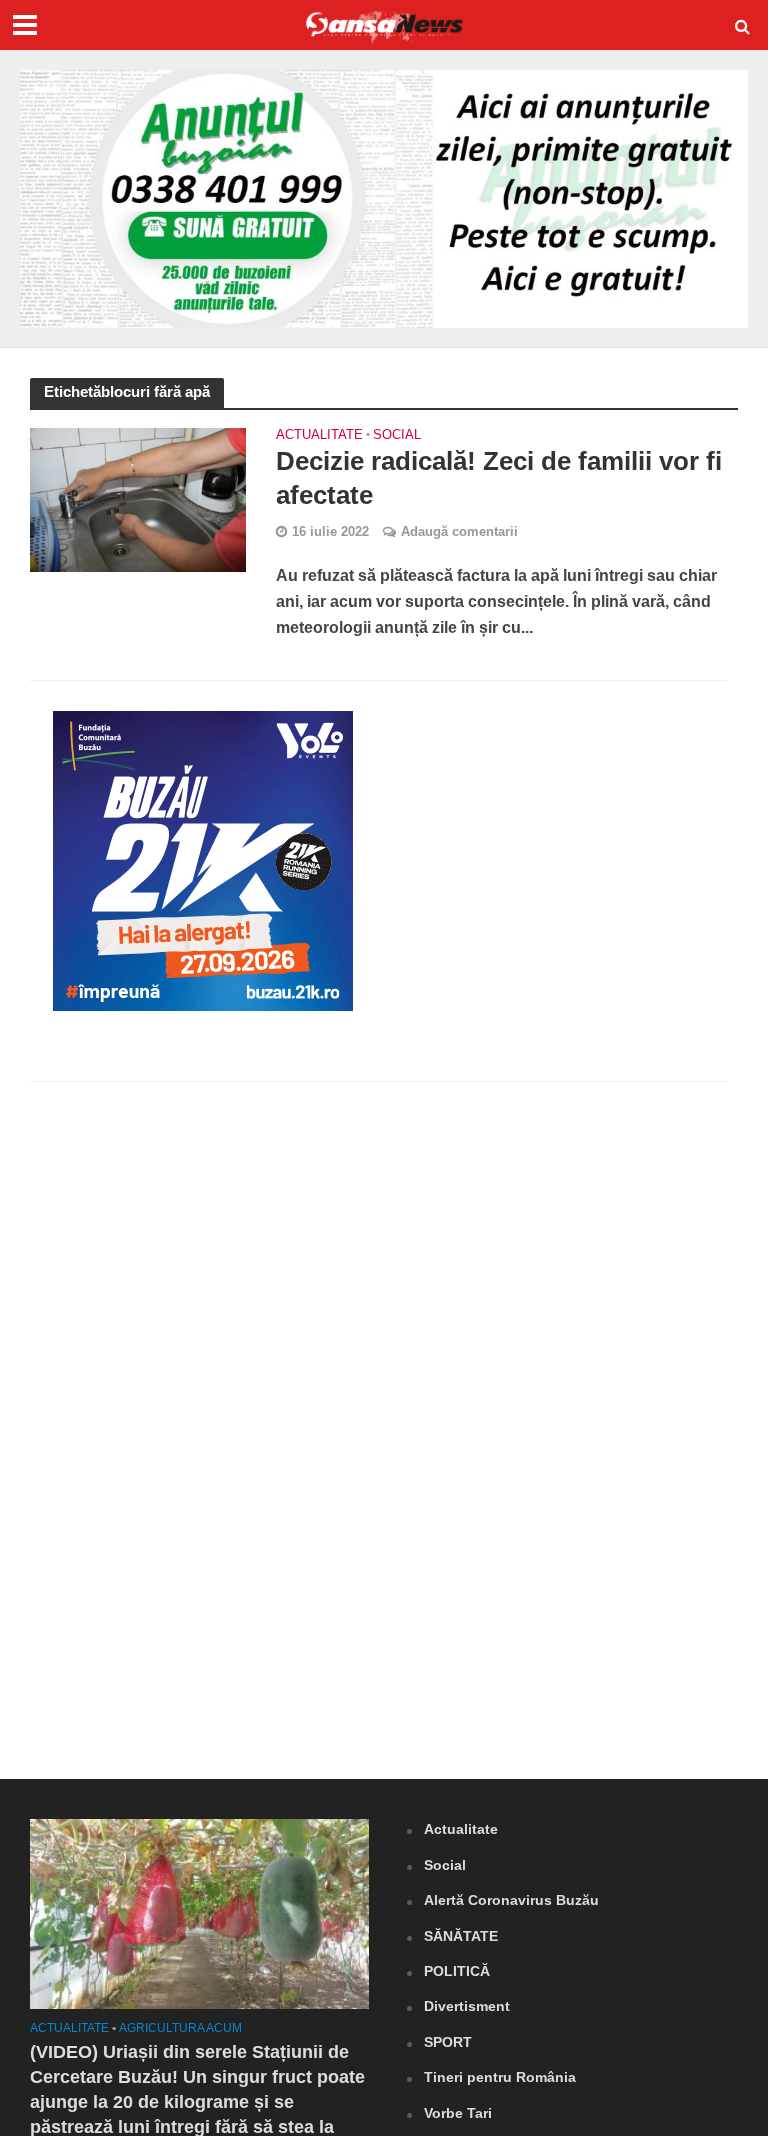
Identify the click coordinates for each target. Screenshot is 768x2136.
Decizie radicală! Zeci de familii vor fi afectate (499, 478)
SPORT (448, 2042)
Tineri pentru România (500, 2077)
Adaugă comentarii (459, 531)
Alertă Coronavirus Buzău (511, 1900)
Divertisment (467, 2006)
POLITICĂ (457, 1971)
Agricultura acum (180, 2028)
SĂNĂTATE (461, 1936)
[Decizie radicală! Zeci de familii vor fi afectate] (138, 499)
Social (397, 435)
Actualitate (319, 435)
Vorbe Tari (458, 2113)
